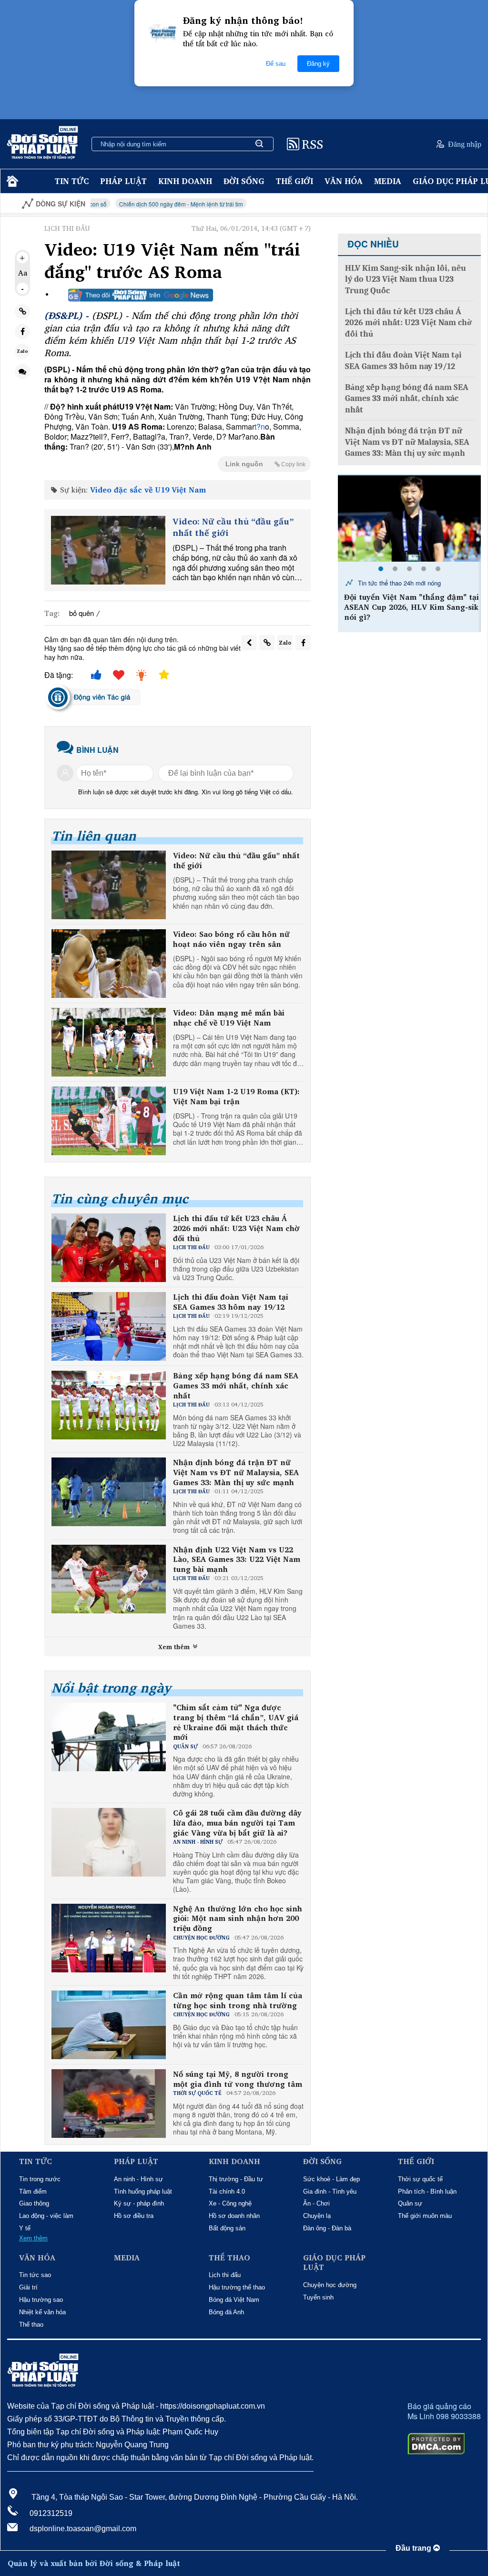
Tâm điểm (33, 2191)
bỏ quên (81, 613)
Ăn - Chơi (316, 2203)
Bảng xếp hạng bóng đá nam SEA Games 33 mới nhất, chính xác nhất (236, 1385)
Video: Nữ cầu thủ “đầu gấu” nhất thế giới (233, 527)
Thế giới (295, 181)
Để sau (276, 64)
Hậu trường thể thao (237, 2287)
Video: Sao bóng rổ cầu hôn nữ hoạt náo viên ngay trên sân (231, 939)
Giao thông (34, 2203)
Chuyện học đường (330, 2285)
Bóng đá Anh (226, 2312)
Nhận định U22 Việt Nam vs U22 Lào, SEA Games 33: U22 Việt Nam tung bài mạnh (237, 1560)
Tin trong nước (40, 2179)
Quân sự (410, 2203)
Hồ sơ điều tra (134, 2216)
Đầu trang (414, 2548)
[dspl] (11, 181)
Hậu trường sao (41, 2300)
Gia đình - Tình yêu (330, 2191)
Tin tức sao (35, 2275)
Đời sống (244, 181)
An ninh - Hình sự (138, 2179)
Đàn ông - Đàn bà (327, 2228)
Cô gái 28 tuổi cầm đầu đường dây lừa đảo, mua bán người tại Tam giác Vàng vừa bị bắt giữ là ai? (237, 1823)
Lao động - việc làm (46, 2216)
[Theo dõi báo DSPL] (141, 295)
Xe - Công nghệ (230, 2203)
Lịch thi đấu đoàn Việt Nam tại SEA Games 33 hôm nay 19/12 (231, 1302)
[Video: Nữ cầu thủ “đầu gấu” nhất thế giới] (108, 550)
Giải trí (28, 2287)
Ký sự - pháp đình (139, 2203)
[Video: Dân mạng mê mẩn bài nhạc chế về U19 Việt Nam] (109, 1042)
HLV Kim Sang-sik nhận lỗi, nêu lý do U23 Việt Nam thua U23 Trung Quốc (406, 279)
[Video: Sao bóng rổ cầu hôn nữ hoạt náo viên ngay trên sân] (109, 964)
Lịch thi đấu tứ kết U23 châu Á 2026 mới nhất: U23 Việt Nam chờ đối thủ (236, 1228)
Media (388, 181)
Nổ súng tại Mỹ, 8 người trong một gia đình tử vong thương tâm (238, 2079)
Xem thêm (175, 1647)
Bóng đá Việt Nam (234, 2300)
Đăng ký (318, 64)
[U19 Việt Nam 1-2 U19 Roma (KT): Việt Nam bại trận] (109, 1121)
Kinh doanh (185, 181)
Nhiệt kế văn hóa (42, 2312)
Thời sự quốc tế (420, 2179)
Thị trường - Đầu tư (236, 2179)
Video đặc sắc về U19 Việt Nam (148, 490)
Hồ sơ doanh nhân (234, 2216)
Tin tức (72, 181)
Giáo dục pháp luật (334, 2263)
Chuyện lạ (317, 2216)
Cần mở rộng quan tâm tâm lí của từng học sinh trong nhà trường (238, 2001)
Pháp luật (123, 181)
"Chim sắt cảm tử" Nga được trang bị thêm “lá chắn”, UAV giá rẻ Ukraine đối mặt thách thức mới (236, 1722)
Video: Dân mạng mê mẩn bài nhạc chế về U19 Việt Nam (229, 1018)
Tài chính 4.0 (227, 2191)
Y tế (25, 2228)
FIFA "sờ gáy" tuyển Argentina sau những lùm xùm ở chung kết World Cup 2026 (411, 607)
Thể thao (31, 2325)
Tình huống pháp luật (143, 2191)
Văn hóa (344, 181)
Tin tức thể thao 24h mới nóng (398, 583)
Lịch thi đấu (225, 2275)
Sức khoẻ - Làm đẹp (331, 2179)
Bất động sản (227, 2228)
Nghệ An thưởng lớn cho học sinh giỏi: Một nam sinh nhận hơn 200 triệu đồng (238, 1919)
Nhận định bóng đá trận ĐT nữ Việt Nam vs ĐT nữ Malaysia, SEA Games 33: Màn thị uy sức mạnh (236, 1472)
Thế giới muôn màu (425, 2216)
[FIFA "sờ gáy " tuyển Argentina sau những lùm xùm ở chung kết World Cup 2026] (409, 519)
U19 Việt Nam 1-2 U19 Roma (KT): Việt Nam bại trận (236, 1097)
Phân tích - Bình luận (427, 2191)
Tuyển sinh (318, 2297)
